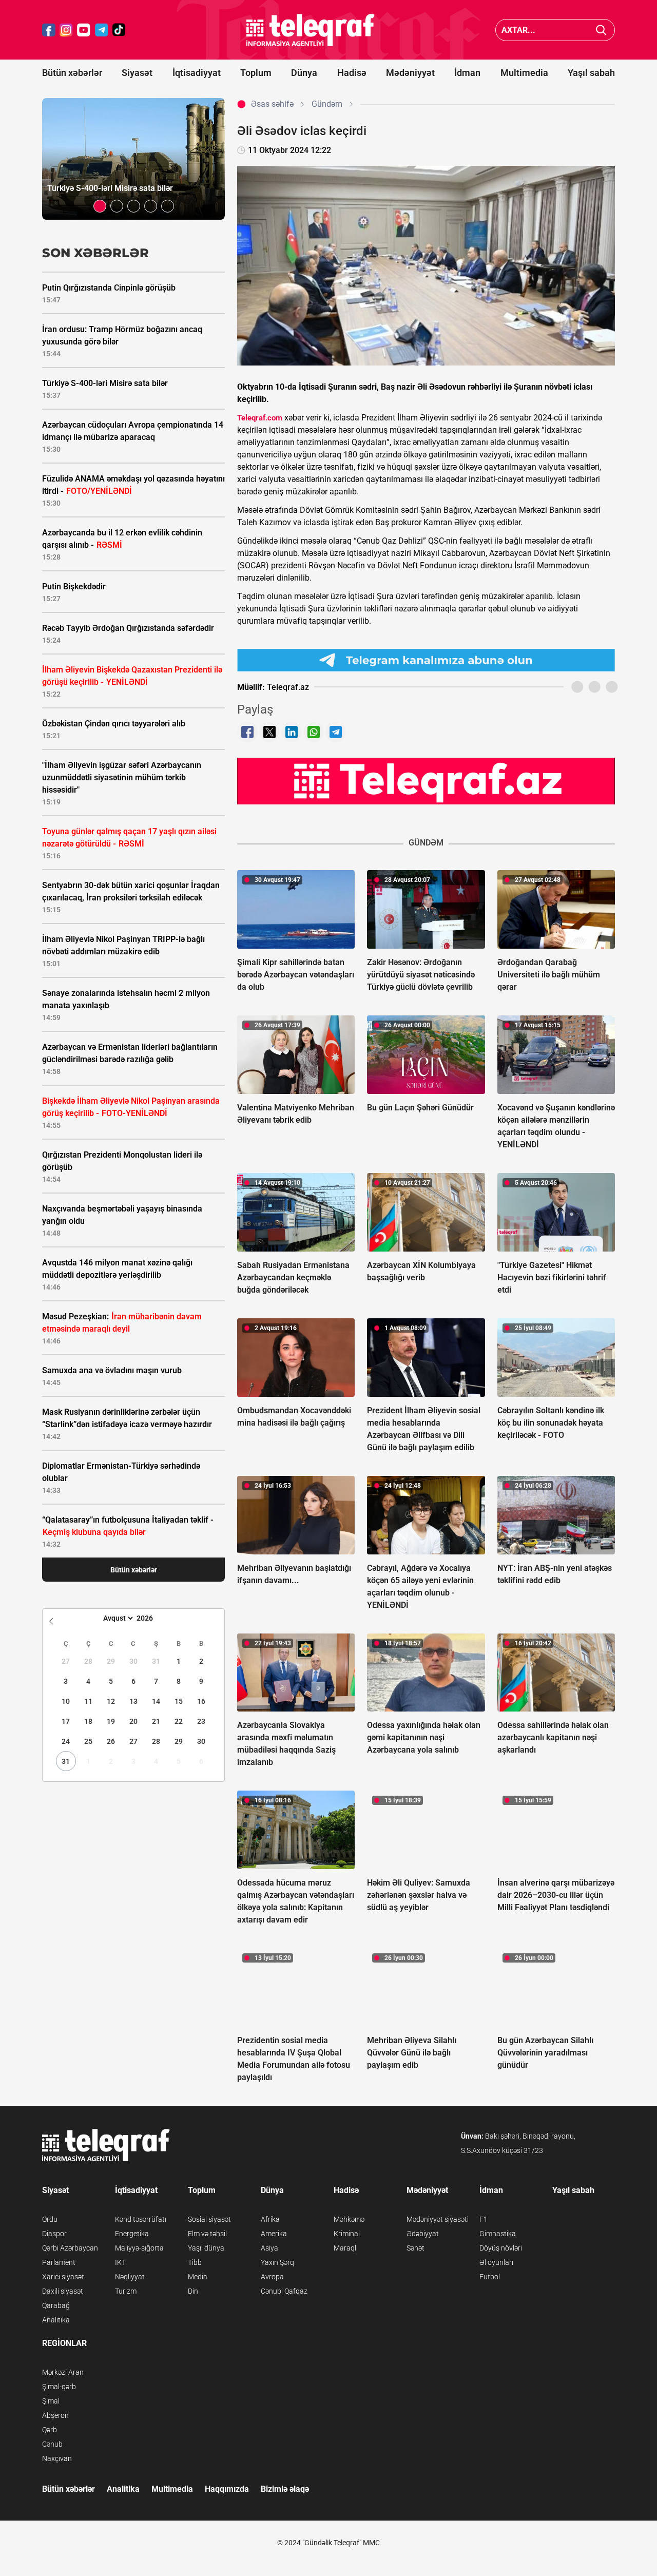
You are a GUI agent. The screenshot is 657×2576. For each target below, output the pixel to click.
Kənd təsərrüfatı (141, 2219)
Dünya (304, 73)
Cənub (52, 2444)
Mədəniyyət (410, 73)
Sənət (416, 2248)
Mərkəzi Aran (63, 2372)
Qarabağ (56, 2305)
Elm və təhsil (207, 2234)
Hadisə (352, 73)
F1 (484, 2219)
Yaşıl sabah (591, 73)
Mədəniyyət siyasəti (438, 2219)
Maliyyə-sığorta (139, 2248)
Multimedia (524, 73)
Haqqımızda (227, 2489)
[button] (100, 206)
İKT (120, 2262)
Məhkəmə (349, 2219)
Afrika (270, 2219)
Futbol (490, 2277)
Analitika (56, 2320)
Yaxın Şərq (277, 2262)
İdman (467, 73)
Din (193, 2291)
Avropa (272, 2277)
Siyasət (137, 73)
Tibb (195, 2262)
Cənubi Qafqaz (284, 2291)
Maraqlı (346, 2248)
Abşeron (55, 2415)
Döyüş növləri (501, 2248)
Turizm (126, 2291)
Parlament (59, 2262)
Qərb (50, 2430)
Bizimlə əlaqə (285, 2489)
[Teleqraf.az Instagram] (66, 30)
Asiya (269, 2248)
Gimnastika (498, 2234)
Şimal (51, 2401)
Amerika (274, 2234)
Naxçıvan (57, 2458)
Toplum (256, 73)
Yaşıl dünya (206, 2248)
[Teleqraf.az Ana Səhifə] (311, 30)
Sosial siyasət (209, 2219)
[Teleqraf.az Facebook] (49, 30)
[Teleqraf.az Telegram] (102, 30)
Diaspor (54, 2234)
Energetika (132, 2234)
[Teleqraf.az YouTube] (84, 30)
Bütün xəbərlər (72, 73)
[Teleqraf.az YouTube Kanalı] (426, 781)
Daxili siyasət (63, 2291)
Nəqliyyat (130, 2277)
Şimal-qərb (59, 2387)
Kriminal (347, 2234)
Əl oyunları (496, 2262)
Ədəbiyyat (423, 2234)
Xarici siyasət (63, 2277)
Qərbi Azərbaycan (70, 2248)
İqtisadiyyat (197, 73)
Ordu (50, 2219)
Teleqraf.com (260, 418)
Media (198, 2277)
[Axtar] (601, 30)
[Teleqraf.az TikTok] (119, 30)
